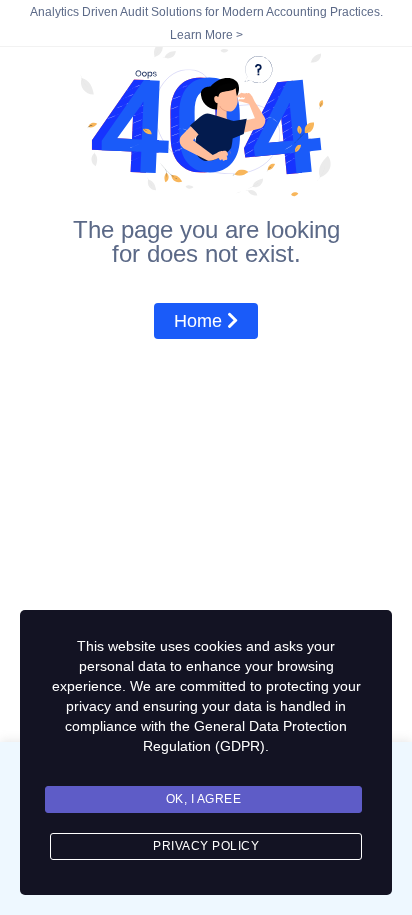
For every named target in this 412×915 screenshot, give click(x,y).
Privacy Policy (206, 846)
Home (200, 321)
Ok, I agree (204, 799)
